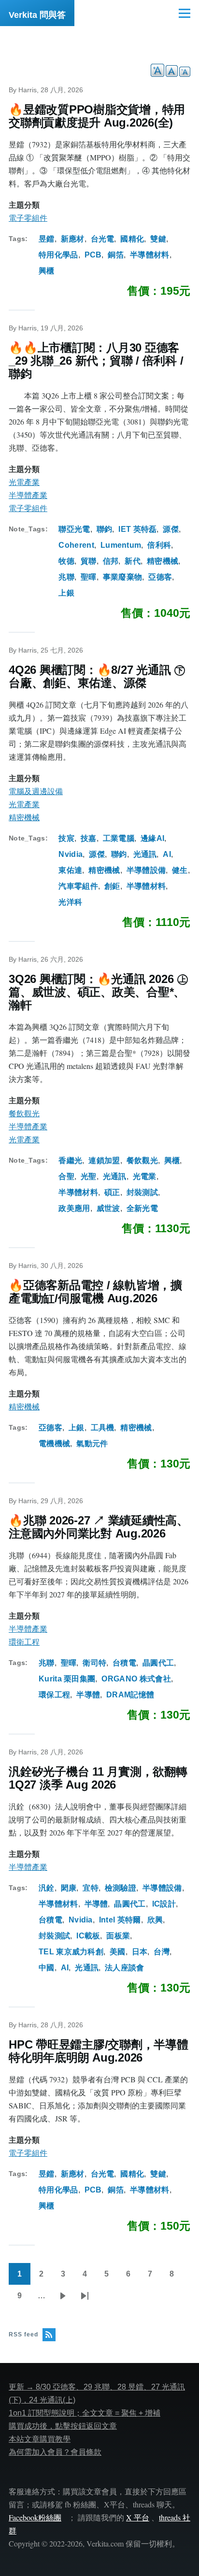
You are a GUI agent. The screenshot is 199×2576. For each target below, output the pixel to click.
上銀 (66, 593)
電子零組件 (28, 218)
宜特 (91, 1888)
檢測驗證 (121, 1888)
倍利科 (159, 545)
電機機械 (54, 1444)
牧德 (66, 561)
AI (167, 854)
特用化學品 (58, 255)
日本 (140, 1952)
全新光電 (142, 1208)
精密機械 (163, 561)
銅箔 (116, 255)
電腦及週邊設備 (36, 791)
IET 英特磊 (137, 529)
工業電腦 (119, 838)
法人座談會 (125, 1968)
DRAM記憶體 (130, 1695)
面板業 (118, 1936)
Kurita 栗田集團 (67, 1679)
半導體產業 (28, 495)
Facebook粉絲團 (35, 2517)
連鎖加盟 (104, 1160)
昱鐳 (47, 239)
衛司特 (94, 1663)
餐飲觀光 (24, 1114)
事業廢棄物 (123, 577)
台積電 (124, 1663)
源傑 (171, 529)
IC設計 (164, 1904)
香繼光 (70, 1160)
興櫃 (47, 271)
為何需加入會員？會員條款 (55, 2452)
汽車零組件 (78, 886)
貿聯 (89, 561)
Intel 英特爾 (120, 1920)
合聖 (66, 1176)
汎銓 (47, 1888)
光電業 (145, 1176)
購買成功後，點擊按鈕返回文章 (63, 2426)
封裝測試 (142, 1192)
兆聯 (66, 577)
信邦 (111, 561)
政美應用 (74, 1208)
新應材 (73, 239)
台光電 (103, 239)
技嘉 (89, 838)
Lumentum (121, 545)
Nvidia (71, 854)
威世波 (108, 1208)
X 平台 (138, 2517)
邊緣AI (152, 838)
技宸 (66, 838)
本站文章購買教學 (40, 2439)
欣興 (155, 1920)
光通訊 (145, 854)
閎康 (69, 1888)
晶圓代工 (158, 1663)
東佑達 (70, 870)
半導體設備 (146, 870)
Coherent (76, 545)
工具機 (103, 1428)
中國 (47, 1968)
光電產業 (24, 482)
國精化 (132, 239)
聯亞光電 (74, 529)
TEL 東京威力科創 (71, 1952)
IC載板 (88, 1936)
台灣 (162, 1952)
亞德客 (160, 577)
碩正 (112, 1192)
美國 (118, 1952)
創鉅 (112, 886)
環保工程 (54, 1695)
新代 (133, 561)
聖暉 (89, 577)
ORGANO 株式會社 (136, 1679)
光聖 (89, 1176)
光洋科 (70, 902)
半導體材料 (150, 255)
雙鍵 (158, 239)
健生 (180, 870)
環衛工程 (24, 1642)
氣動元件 (92, 1444)
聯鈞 (105, 529)
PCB (93, 255)
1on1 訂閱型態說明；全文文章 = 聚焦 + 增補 (85, 2413)
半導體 (88, 1695)
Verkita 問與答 (37, 15)
